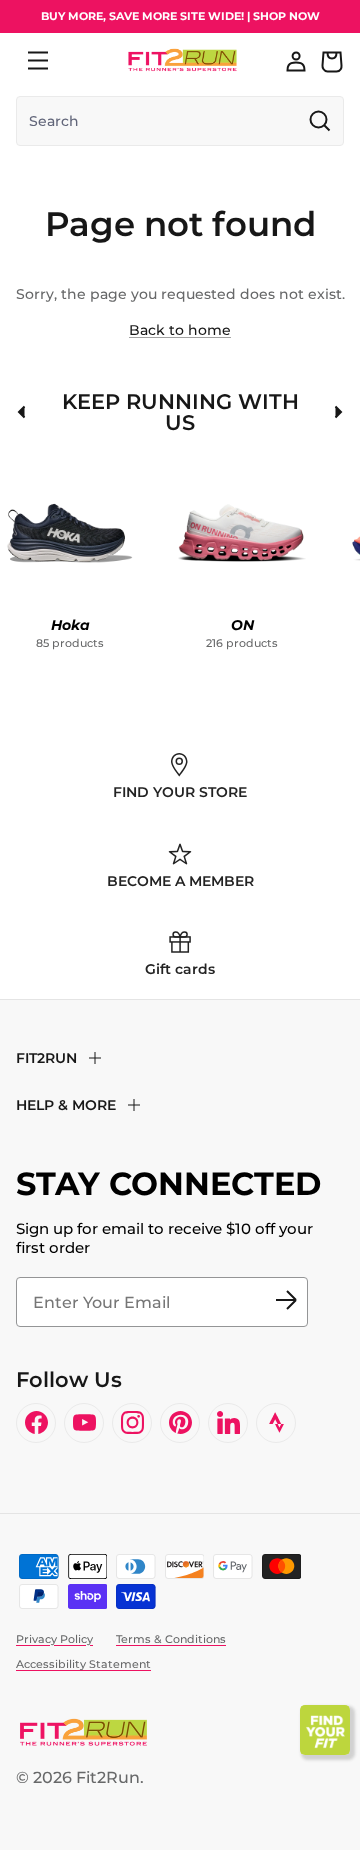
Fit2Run (108, 1777)
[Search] (82, 61)
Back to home (180, 330)
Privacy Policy (54, 1639)
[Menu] (38, 61)
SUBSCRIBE (286, 1302)
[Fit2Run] (182, 60)
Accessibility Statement (83, 1664)
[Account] (296, 61)
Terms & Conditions (171, 1639)
